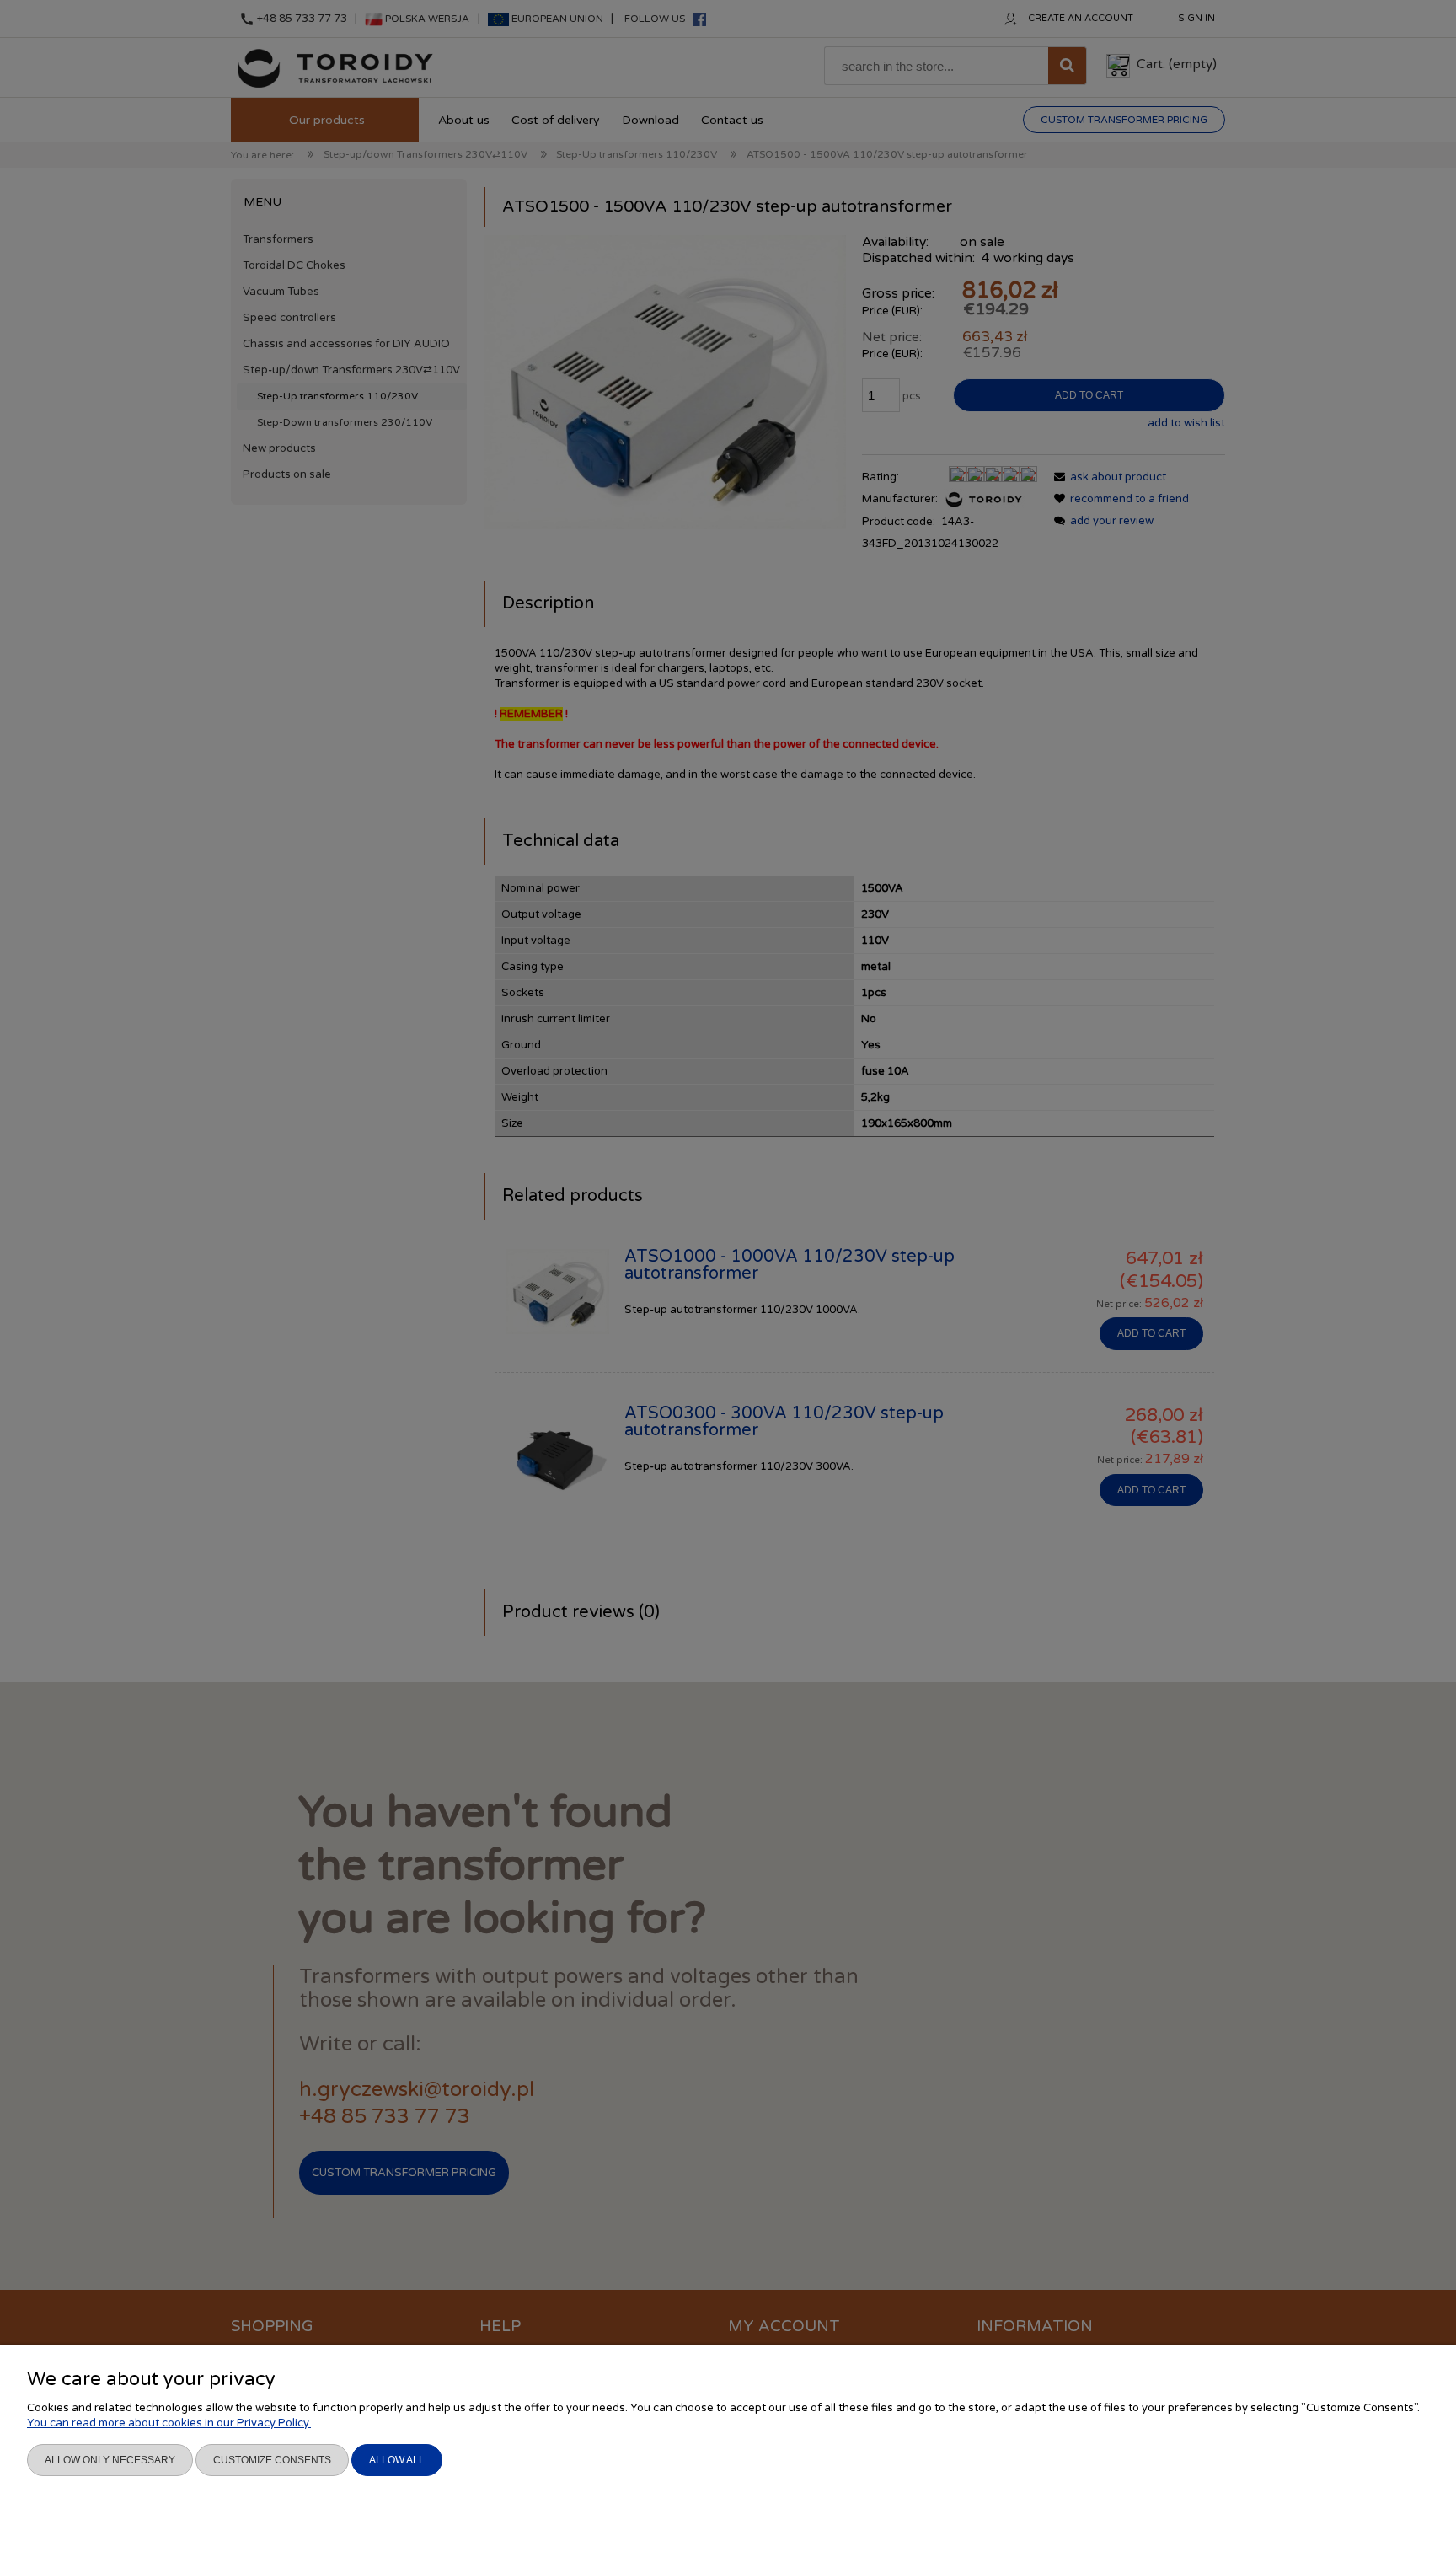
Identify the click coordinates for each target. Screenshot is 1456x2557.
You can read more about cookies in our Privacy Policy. (169, 2423)
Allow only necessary (110, 2460)
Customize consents (272, 2460)
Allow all (397, 2460)
